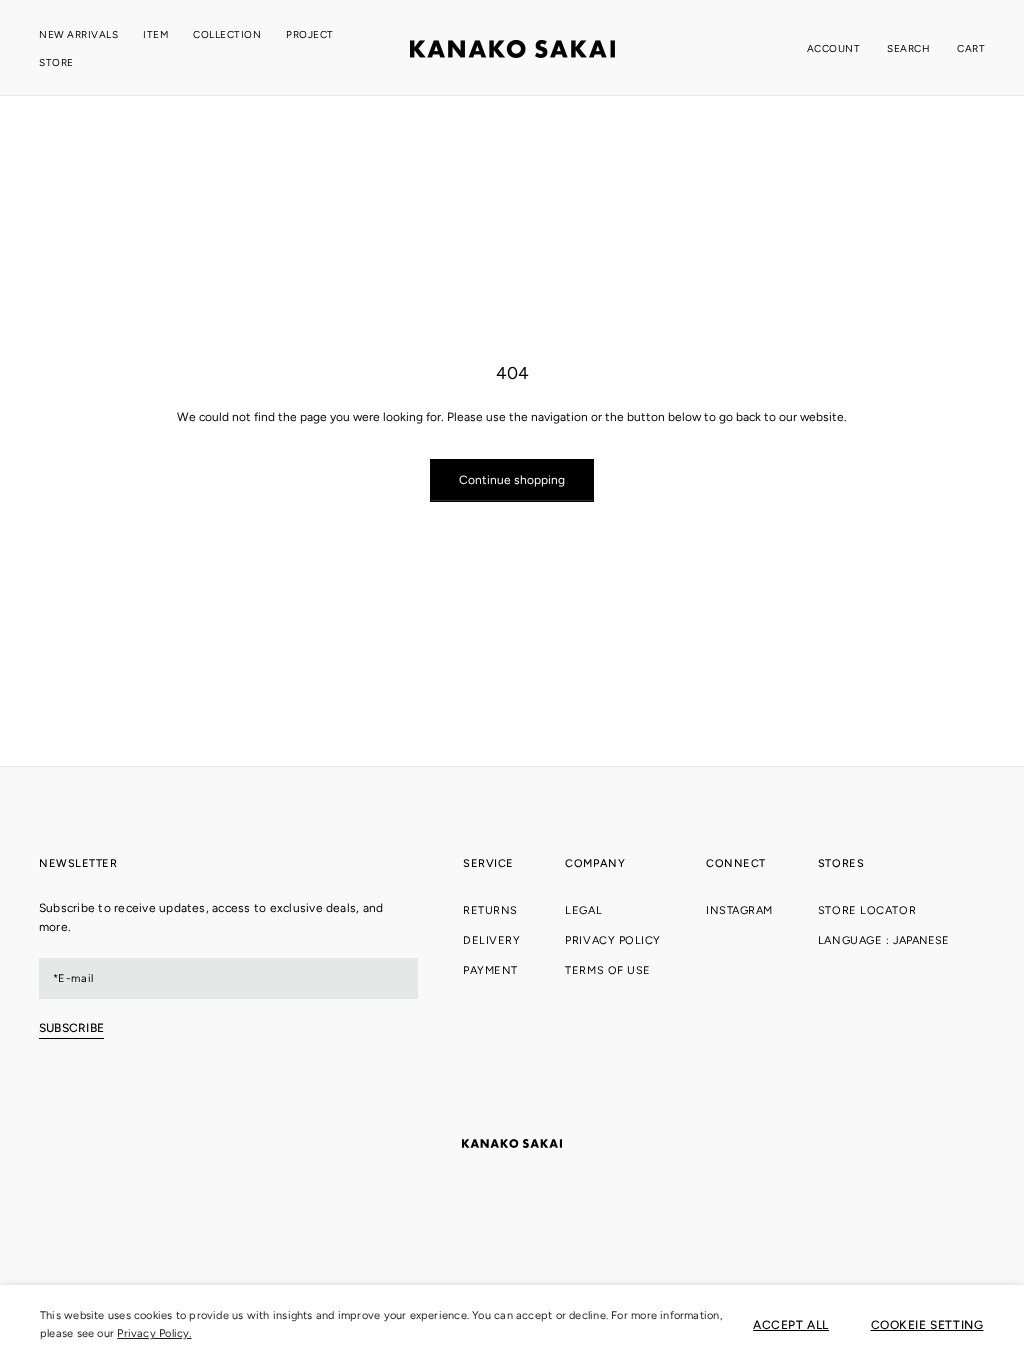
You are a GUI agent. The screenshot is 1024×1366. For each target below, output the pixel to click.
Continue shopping (512, 480)
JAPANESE (921, 940)
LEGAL (583, 910)
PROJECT (310, 34)
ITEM (155, 34)
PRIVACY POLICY (613, 940)
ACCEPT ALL (791, 1325)
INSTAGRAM (739, 910)
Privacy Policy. (154, 1333)
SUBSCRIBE (71, 1028)
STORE (56, 62)
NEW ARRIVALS (78, 34)
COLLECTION (227, 34)
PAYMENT (490, 970)
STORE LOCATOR (867, 910)
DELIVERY (491, 940)
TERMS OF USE (608, 970)
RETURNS (490, 910)
